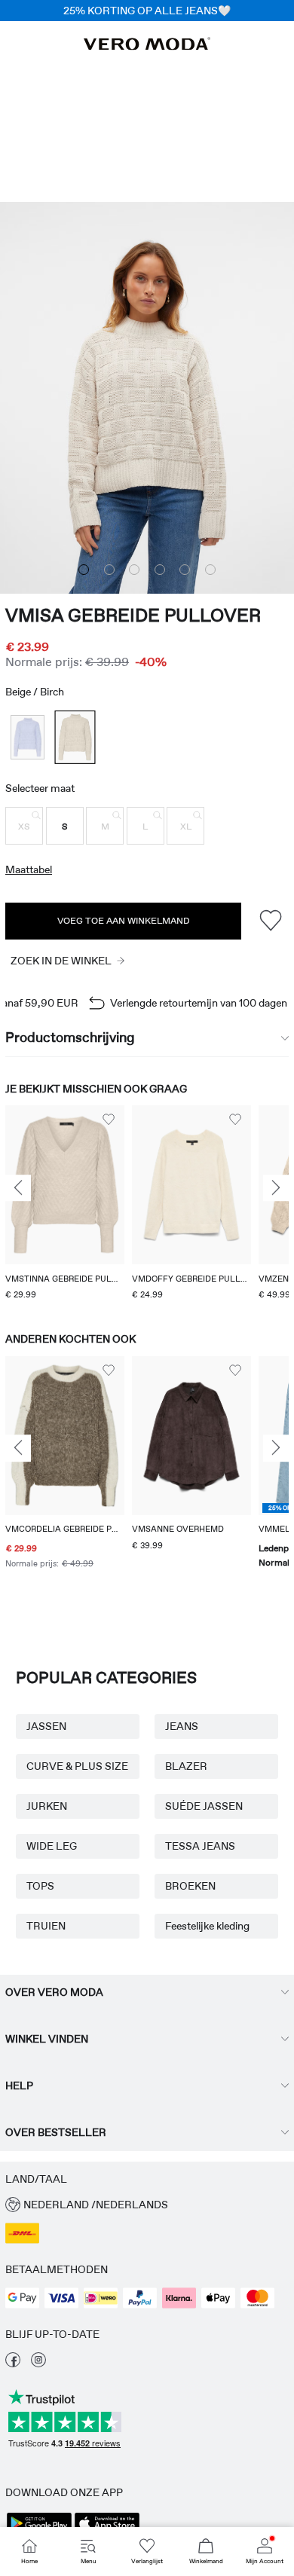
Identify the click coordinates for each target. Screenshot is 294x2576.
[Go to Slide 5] (185, 570)
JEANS (182, 1726)
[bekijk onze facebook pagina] (13, 2364)
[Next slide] (276, 1188)
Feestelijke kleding (207, 1926)
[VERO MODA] (147, 46)
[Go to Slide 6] (210, 570)
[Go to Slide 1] (84, 570)
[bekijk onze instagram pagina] (38, 2364)
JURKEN (47, 1806)
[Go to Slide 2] (109, 570)
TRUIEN (46, 1926)
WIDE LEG (52, 1846)
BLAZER (186, 1766)
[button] (24, 826)
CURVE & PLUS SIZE (77, 1766)
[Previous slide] (18, 1188)
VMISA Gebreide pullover (133, 615)
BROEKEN (190, 1886)
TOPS (40, 1886)
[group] (65, 1204)
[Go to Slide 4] (160, 570)
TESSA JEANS (200, 1846)
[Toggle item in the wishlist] (270, 921)
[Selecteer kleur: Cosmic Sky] (28, 737)
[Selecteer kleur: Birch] (75, 737)
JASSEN (46, 1726)
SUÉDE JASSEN (204, 1806)
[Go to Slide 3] (134, 570)
